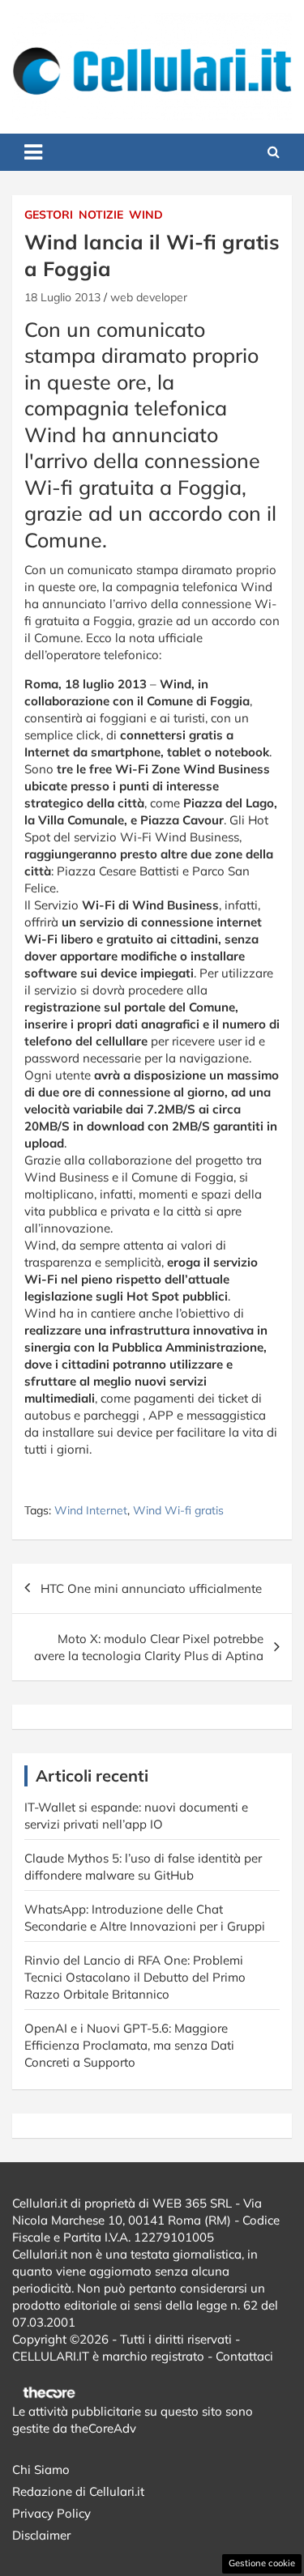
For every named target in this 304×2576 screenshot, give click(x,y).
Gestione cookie (262, 2563)
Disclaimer (41, 2535)
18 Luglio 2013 (62, 297)
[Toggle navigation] (33, 152)
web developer (149, 297)
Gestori (49, 215)
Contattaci (244, 2356)
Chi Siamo (41, 2470)
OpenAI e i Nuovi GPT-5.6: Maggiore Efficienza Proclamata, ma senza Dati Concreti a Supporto (129, 2045)
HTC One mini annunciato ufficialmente (151, 1588)
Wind (146, 215)
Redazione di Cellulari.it (78, 2491)
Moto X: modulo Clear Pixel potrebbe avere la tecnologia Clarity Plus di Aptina (149, 1647)
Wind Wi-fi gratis (178, 1510)
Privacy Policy (51, 2513)
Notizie (101, 215)
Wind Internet (91, 1510)
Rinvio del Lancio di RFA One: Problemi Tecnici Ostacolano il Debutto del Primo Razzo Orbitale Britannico (135, 1977)
